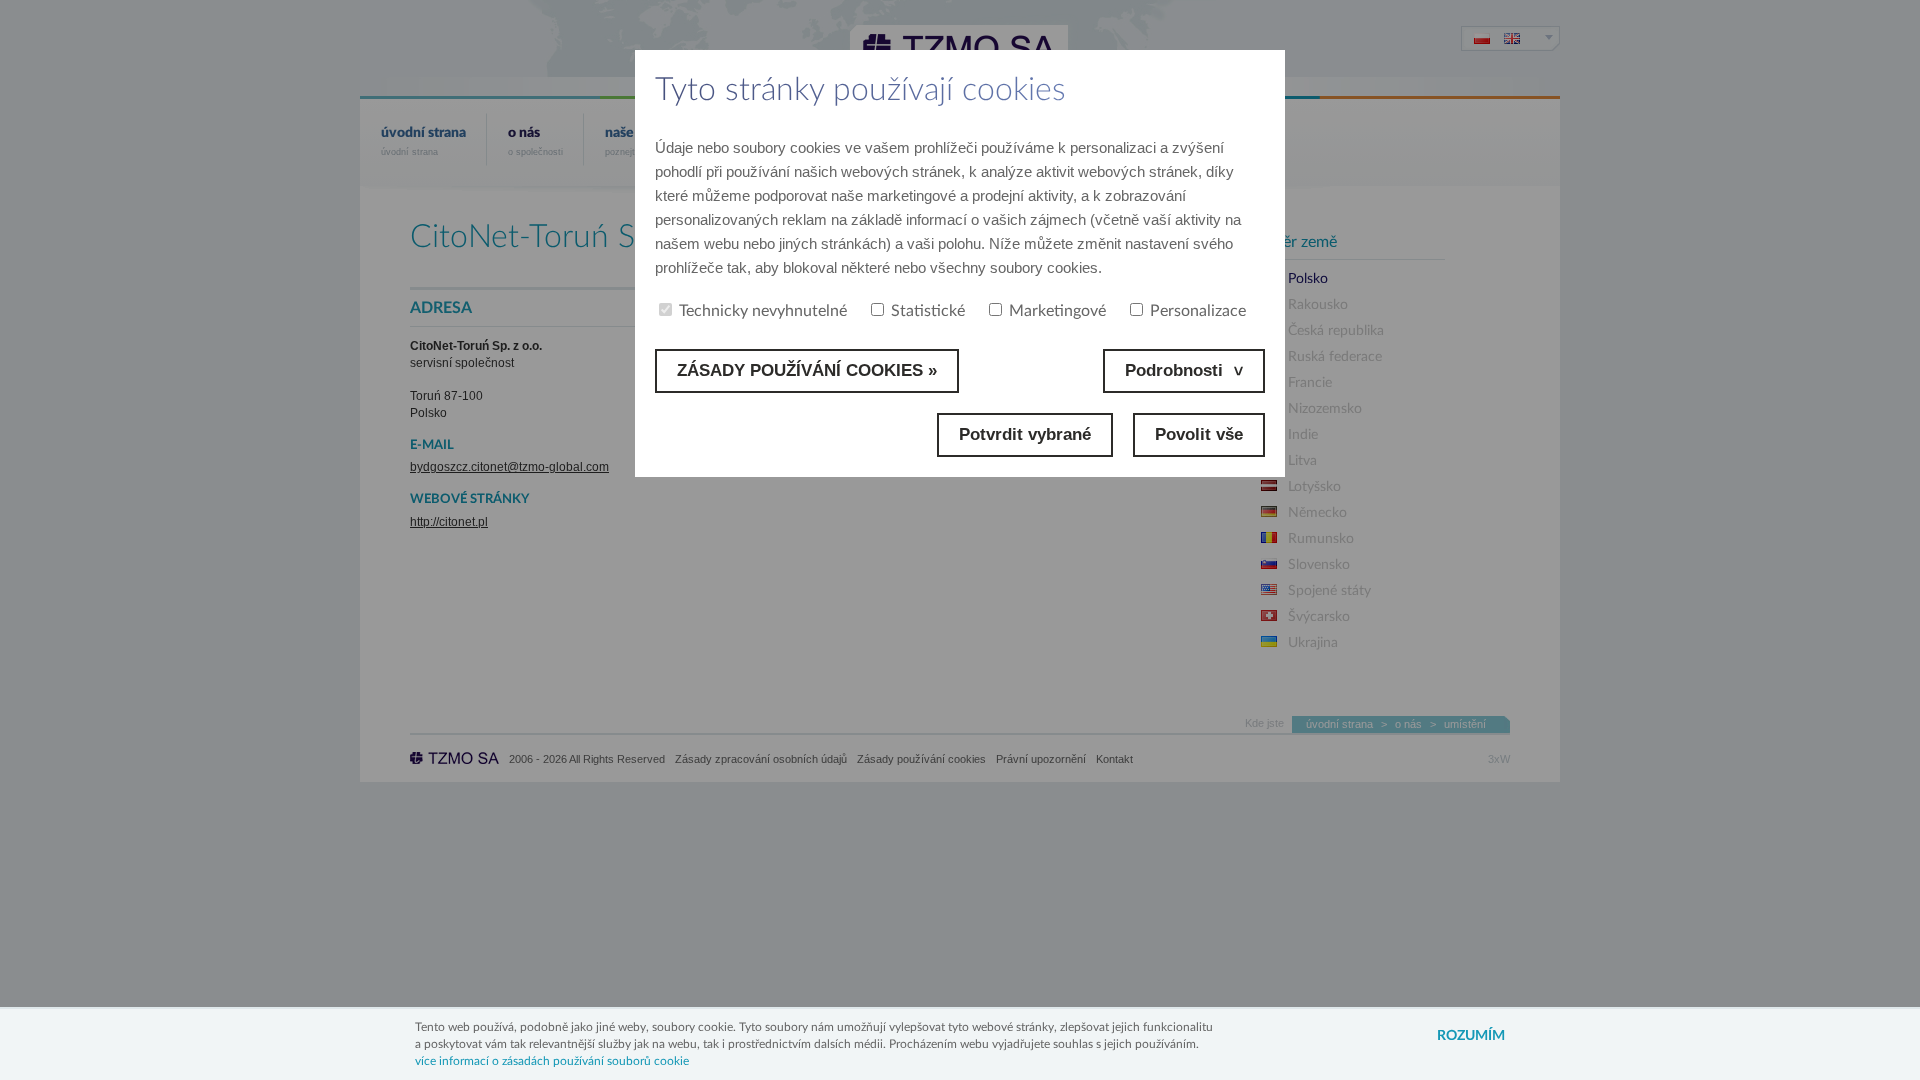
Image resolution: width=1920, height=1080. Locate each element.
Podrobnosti (1174, 370)
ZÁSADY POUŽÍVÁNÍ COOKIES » (807, 370)
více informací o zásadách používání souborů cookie (552, 1061)
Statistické (928, 311)
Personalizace (1198, 311)
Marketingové (1057, 311)
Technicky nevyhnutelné (763, 311)
